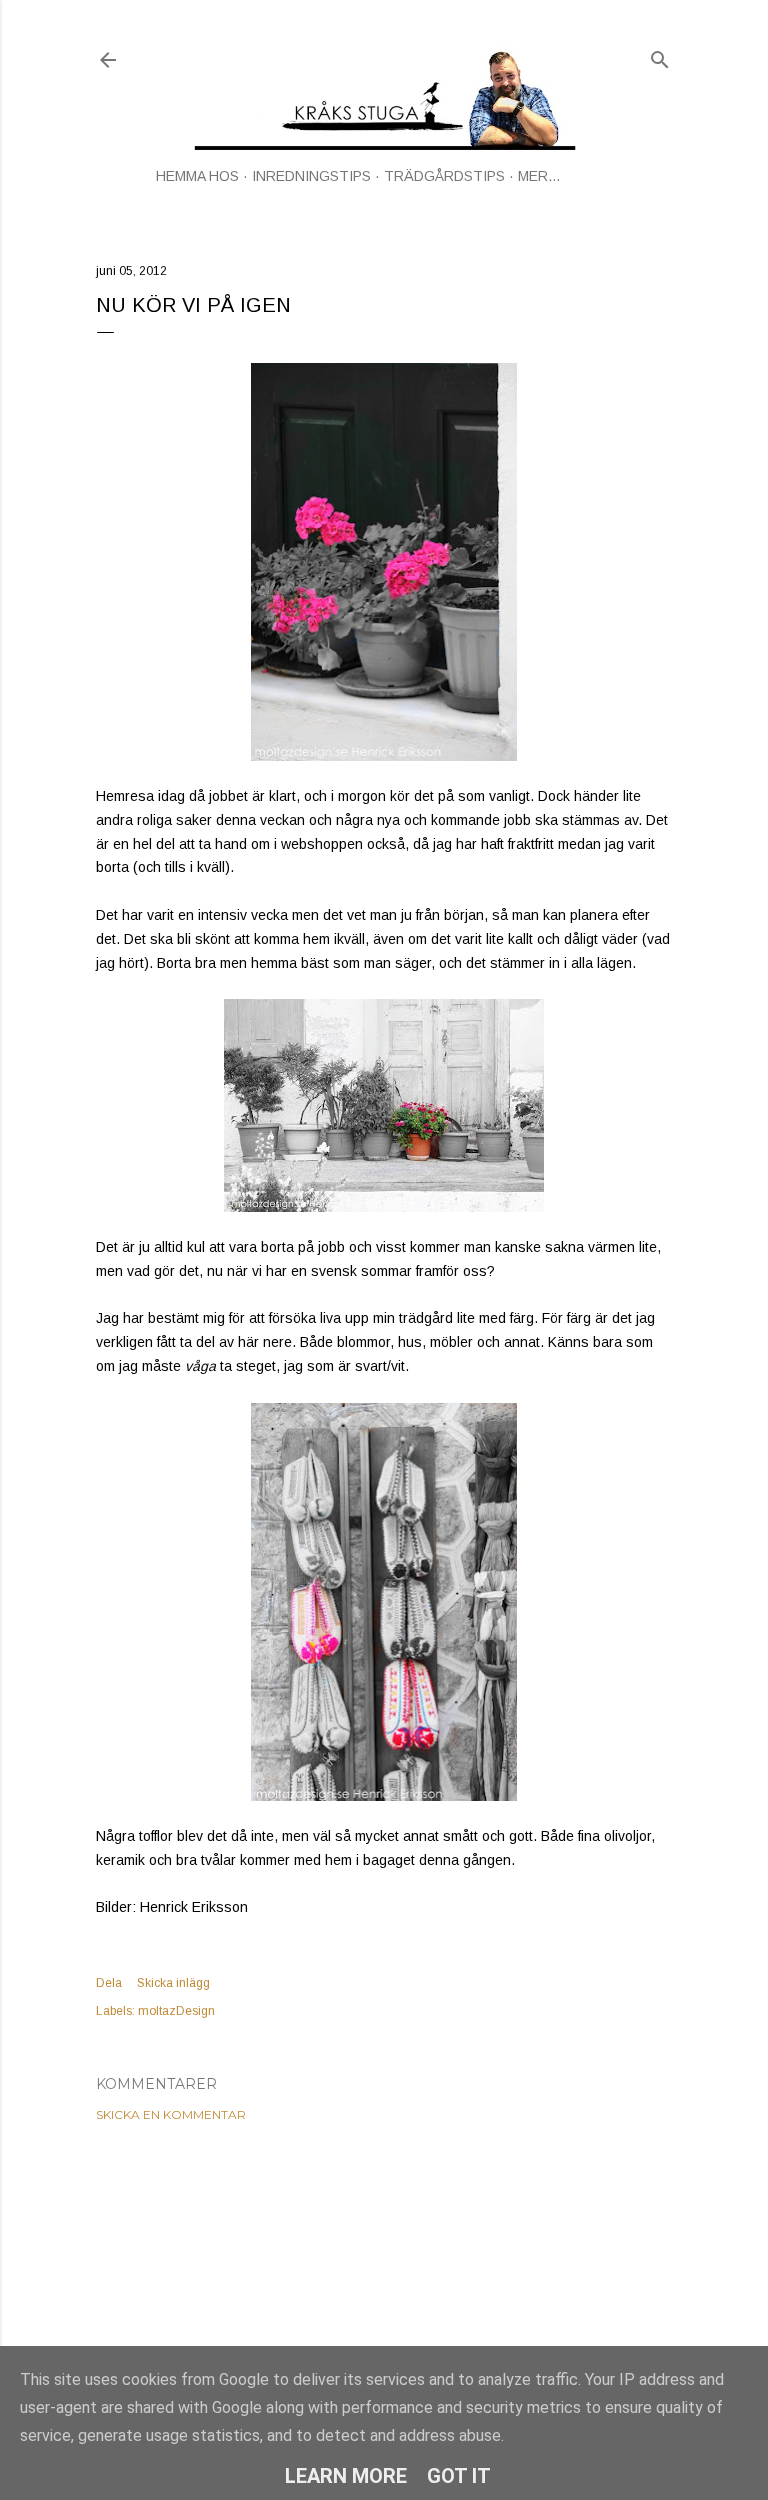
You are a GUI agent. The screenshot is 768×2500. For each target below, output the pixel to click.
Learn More (346, 2476)
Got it (459, 2476)
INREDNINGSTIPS (311, 176)
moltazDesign (176, 2011)
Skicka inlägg (173, 1983)
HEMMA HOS (197, 176)
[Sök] (660, 55)
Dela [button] (109, 1983)
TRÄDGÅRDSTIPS (444, 176)
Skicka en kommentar (171, 2114)
